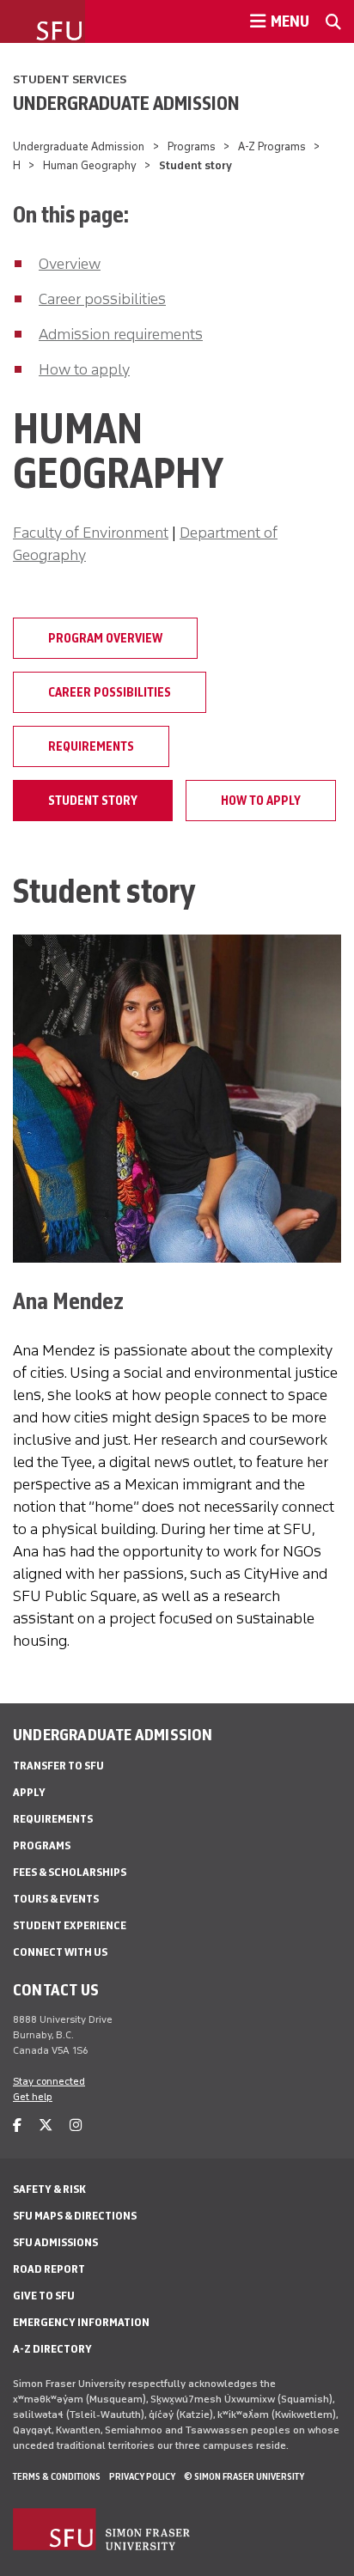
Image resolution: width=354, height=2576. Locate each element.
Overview (70, 264)
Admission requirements (121, 334)
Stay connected (49, 2081)
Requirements (91, 746)
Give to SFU (44, 2296)
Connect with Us (60, 1952)
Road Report (49, 2269)
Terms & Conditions (57, 2476)
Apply (29, 1792)
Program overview (105, 638)
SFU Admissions (55, 2242)
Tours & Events (56, 1899)
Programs (192, 146)
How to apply (84, 369)
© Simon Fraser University (244, 2476)
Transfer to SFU (58, 1766)
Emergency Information (81, 2322)
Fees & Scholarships (70, 1872)
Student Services (70, 79)
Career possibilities (102, 299)
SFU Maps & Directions (75, 2216)
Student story (93, 801)
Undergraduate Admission (126, 103)
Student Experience (70, 1925)
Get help (33, 2097)
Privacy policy (142, 2476)
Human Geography (90, 165)
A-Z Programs (272, 146)
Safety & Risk (49, 2189)
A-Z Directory (52, 2349)
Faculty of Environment (91, 533)
